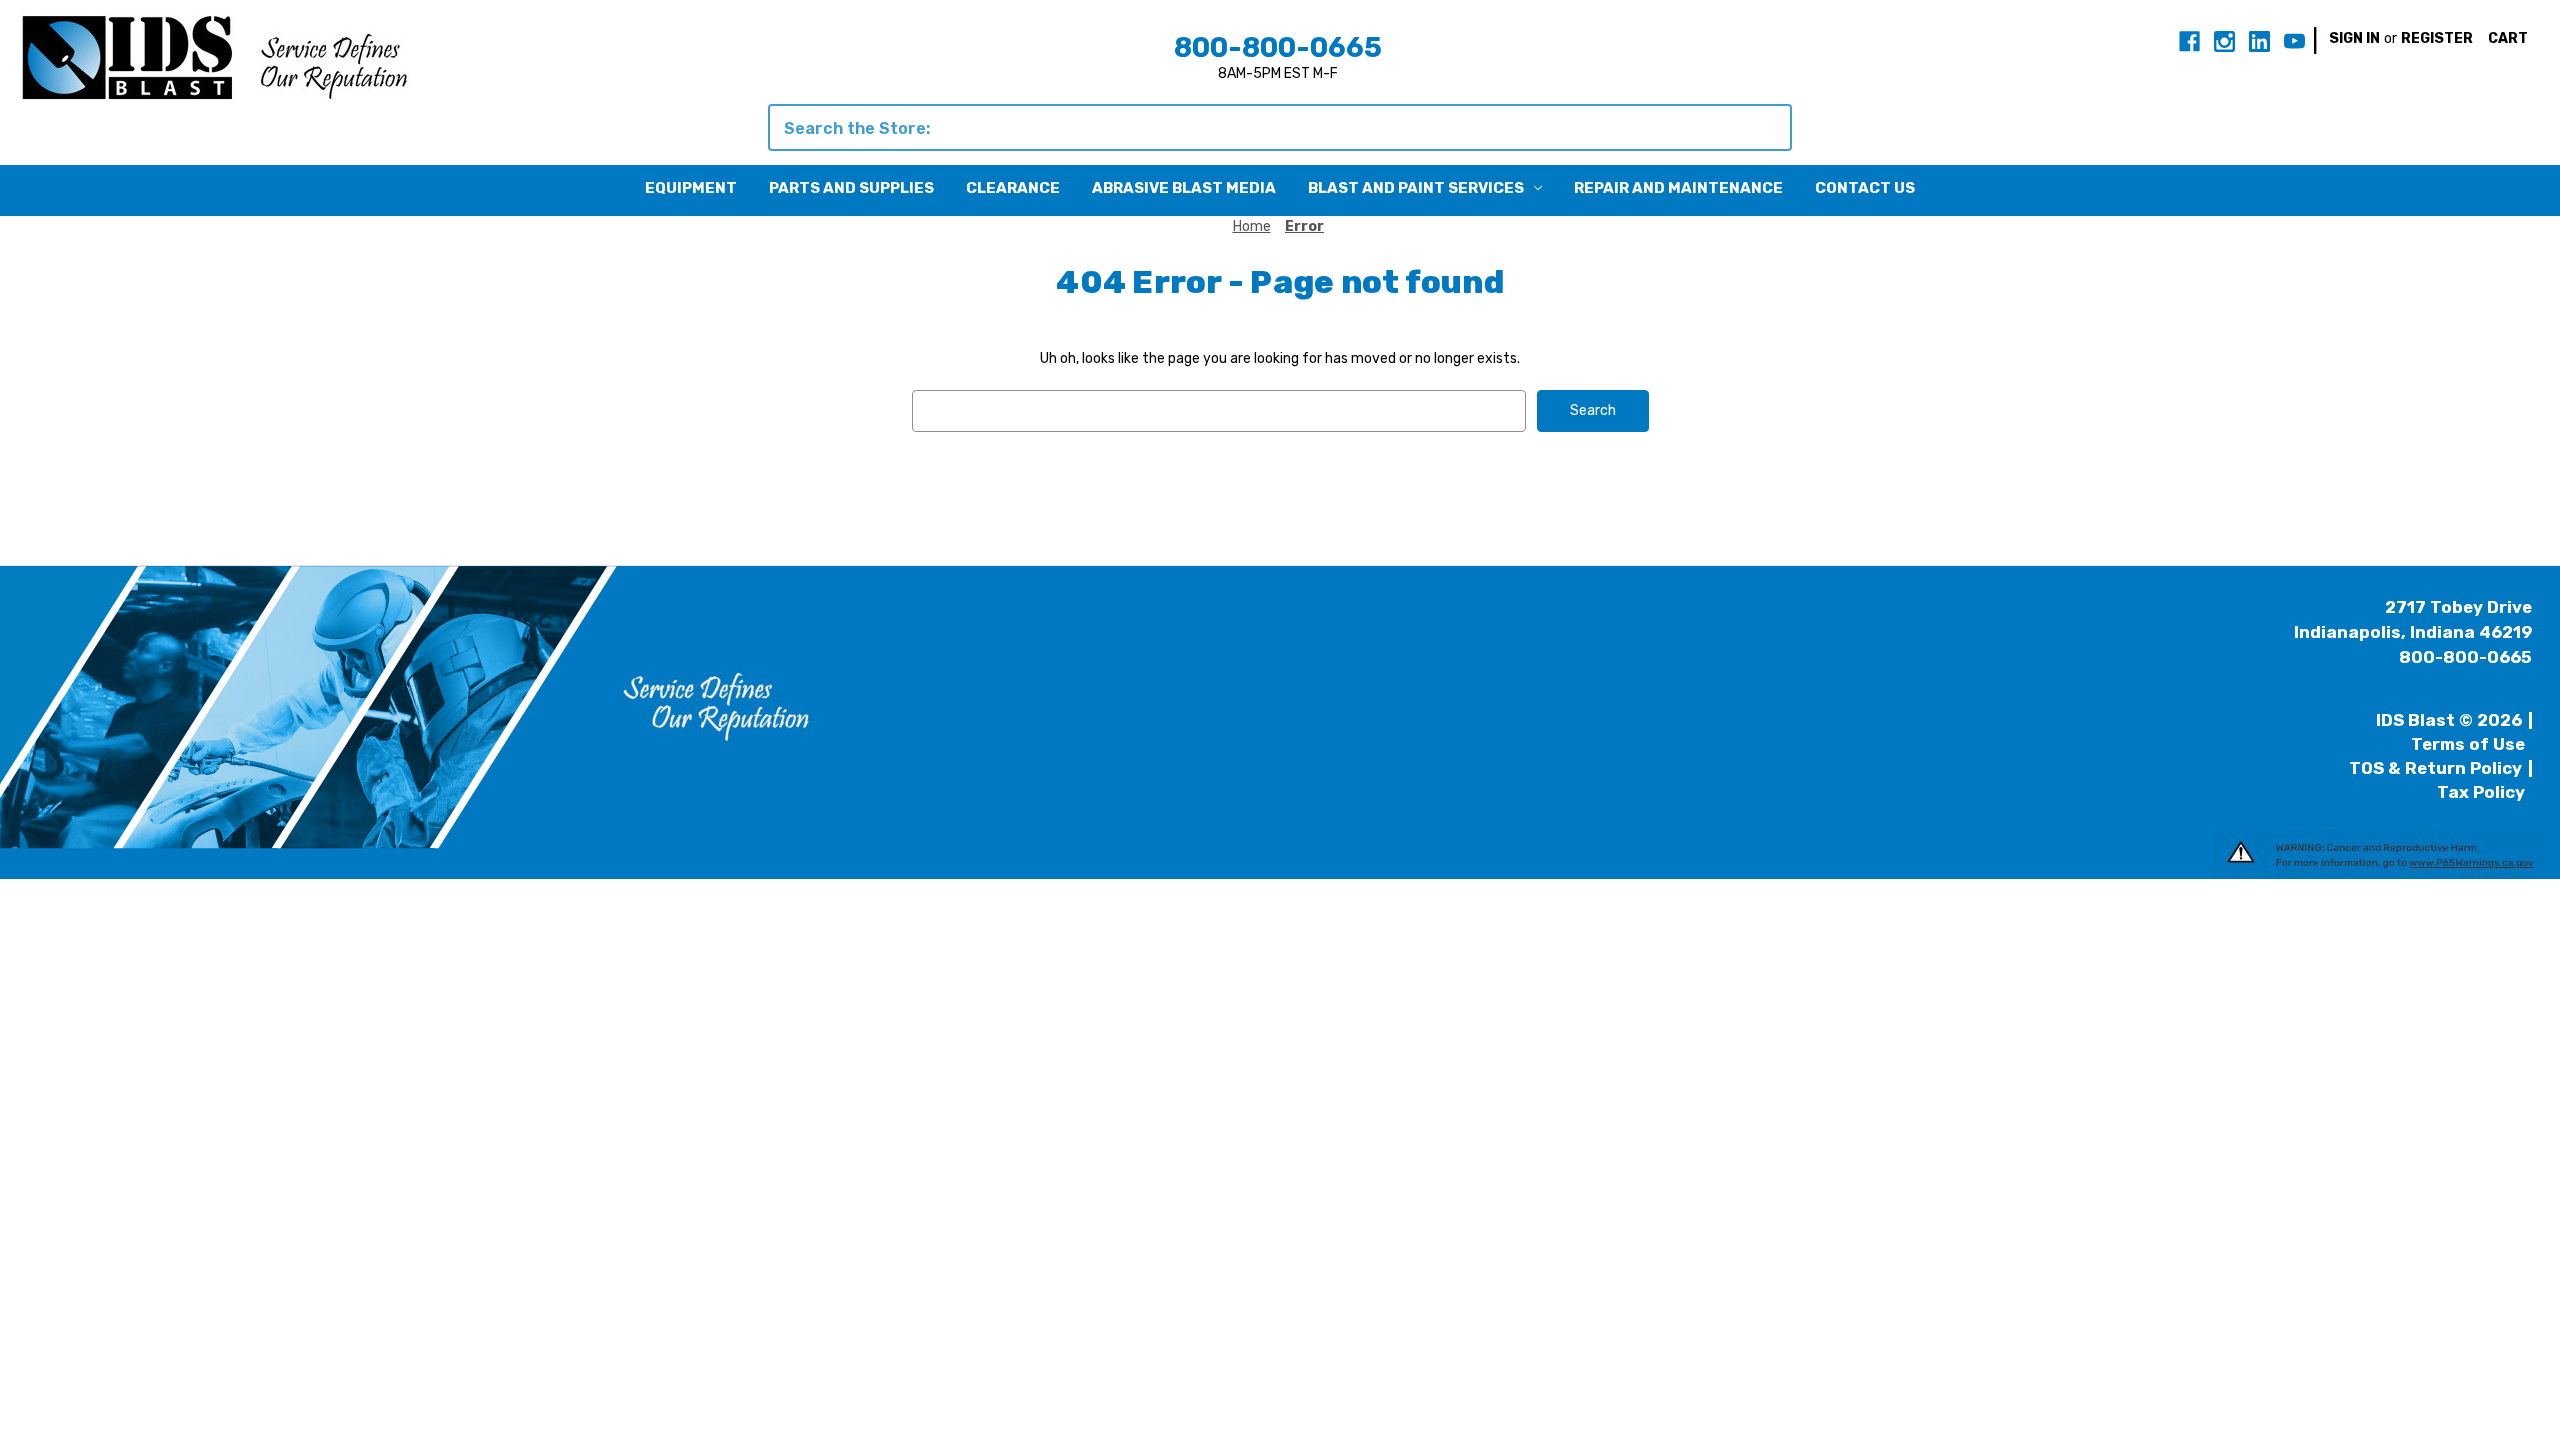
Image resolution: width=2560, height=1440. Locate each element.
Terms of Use (2468, 744)
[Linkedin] (2259, 41)
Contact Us (1865, 188)
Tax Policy (2481, 792)
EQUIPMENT (691, 188)
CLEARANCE (1013, 188)
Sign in (2354, 38)
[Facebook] (2189, 41)
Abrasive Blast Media (1184, 188)
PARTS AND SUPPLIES (851, 188)
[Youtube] (2294, 41)
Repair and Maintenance (1678, 188)
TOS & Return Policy (2435, 768)
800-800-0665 (1278, 47)
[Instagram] (2224, 41)
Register (2437, 38)
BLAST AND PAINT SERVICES (1416, 188)
